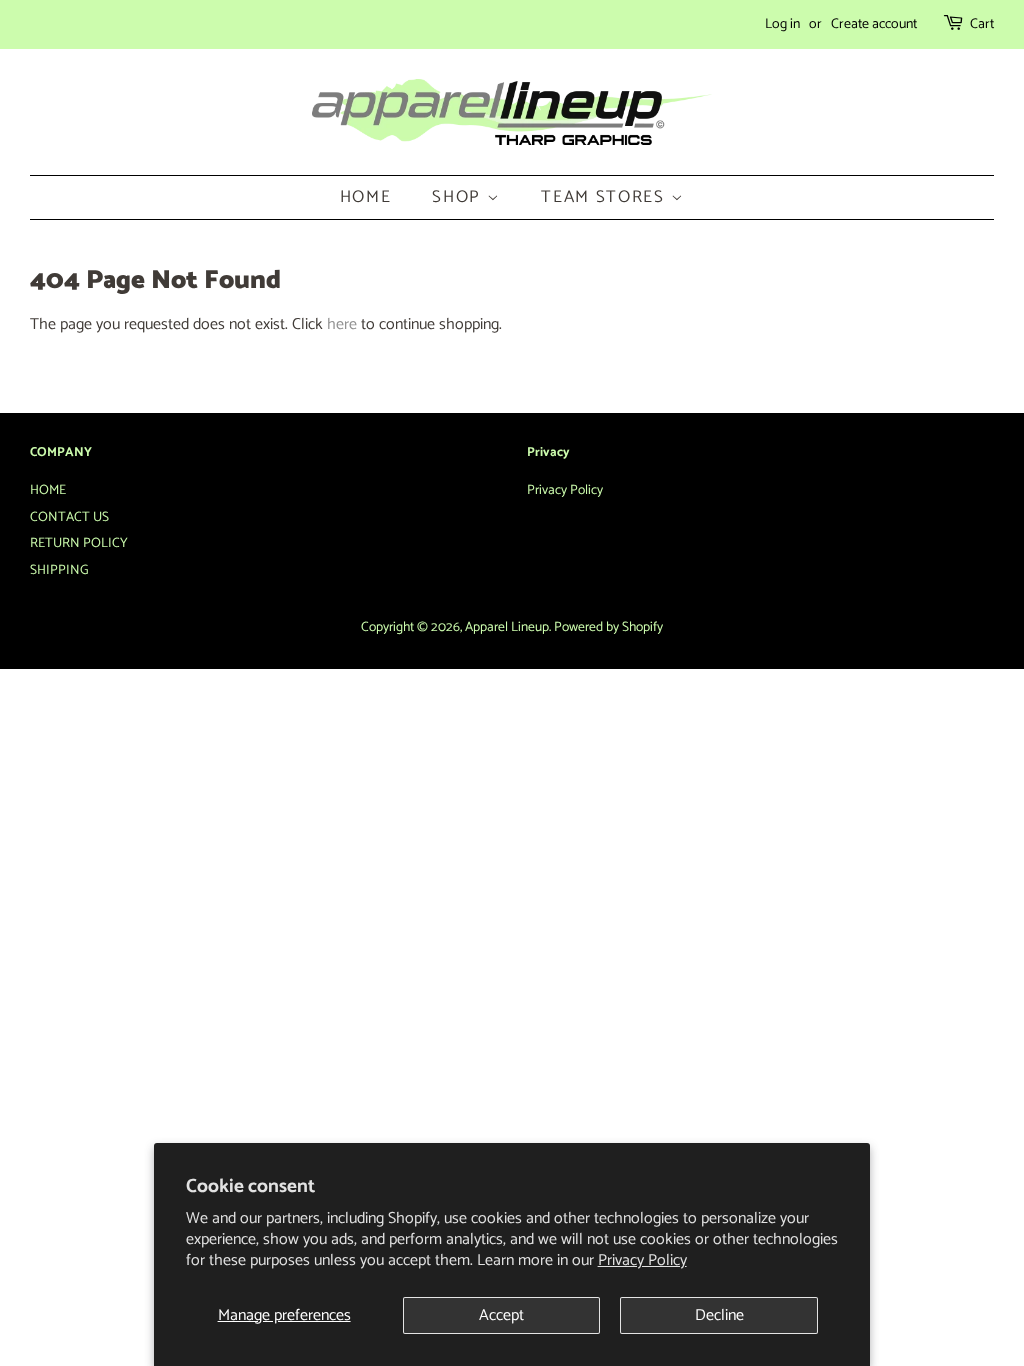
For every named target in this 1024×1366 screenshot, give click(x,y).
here (342, 324)
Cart (982, 24)
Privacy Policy (642, 1260)
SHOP (459, 197)
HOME (366, 197)
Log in (782, 24)
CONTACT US (69, 517)
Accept (501, 1315)
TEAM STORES (605, 197)
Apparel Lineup (507, 627)
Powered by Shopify (608, 627)
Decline (719, 1315)
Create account (874, 24)
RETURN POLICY (79, 543)
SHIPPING (59, 570)
